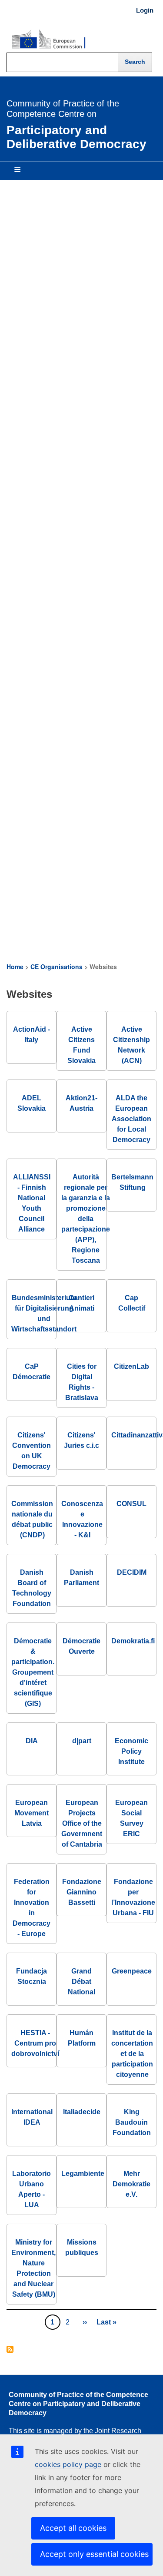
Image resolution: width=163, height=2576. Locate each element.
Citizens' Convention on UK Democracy (32, 1451)
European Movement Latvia (32, 1813)
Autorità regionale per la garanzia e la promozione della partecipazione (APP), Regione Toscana (86, 1219)
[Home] (49, 40)
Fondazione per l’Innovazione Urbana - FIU (133, 1897)
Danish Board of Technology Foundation (32, 1588)
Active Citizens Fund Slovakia (81, 1045)
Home (15, 967)
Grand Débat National (81, 1982)
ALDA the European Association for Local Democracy (131, 1119)
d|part (82, 1741)
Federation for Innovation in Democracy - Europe (32, 1908)
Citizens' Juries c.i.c (81, 1440)
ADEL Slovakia (32, 1103)
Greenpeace (132, 1971)
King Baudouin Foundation (132, 2122)
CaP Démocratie (32, 1372)
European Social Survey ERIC (131, 1818)
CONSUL (131, 1504)
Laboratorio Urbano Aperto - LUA (32, 2189)
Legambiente (83, 2174)
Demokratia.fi (133, 1641)
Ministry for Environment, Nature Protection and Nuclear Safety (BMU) (33, 2268)
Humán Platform (82, 2038)
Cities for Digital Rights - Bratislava (82, 1382)
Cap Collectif (132, 1303)
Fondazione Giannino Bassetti (82, 1892)
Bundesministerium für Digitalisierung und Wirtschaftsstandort (44, 1313)
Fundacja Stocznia (32, 1976)
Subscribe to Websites (10, 2350)
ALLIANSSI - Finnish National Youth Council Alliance (32, 1203)
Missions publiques (82, 2247)
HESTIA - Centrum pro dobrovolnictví (35, 2043)
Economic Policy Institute (131, 1751)
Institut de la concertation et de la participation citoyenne (132, 2054)
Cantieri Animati (81, 1303)
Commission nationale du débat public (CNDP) (32, 1519)
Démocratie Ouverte (81, 1646)
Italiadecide (82, 2112)
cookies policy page (68, 2464)
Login (145, 10)
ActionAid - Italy (32, 1035)
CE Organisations (57, 967)
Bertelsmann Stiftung (132, 1182)
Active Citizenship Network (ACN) (131, 1045)
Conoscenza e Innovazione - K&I (82, 1519)
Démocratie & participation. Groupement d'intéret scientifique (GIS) (33, 1672)
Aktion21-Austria (81, 1103)
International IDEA (32, 2117)
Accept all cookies (73, 2528)
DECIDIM (132, 1572)
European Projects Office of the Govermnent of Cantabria (82, 1823)
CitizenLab (131, 1366)
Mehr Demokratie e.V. (131, 2184)
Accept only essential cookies (94, 2554)
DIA (32, 1741)
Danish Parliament (81, 1578)
